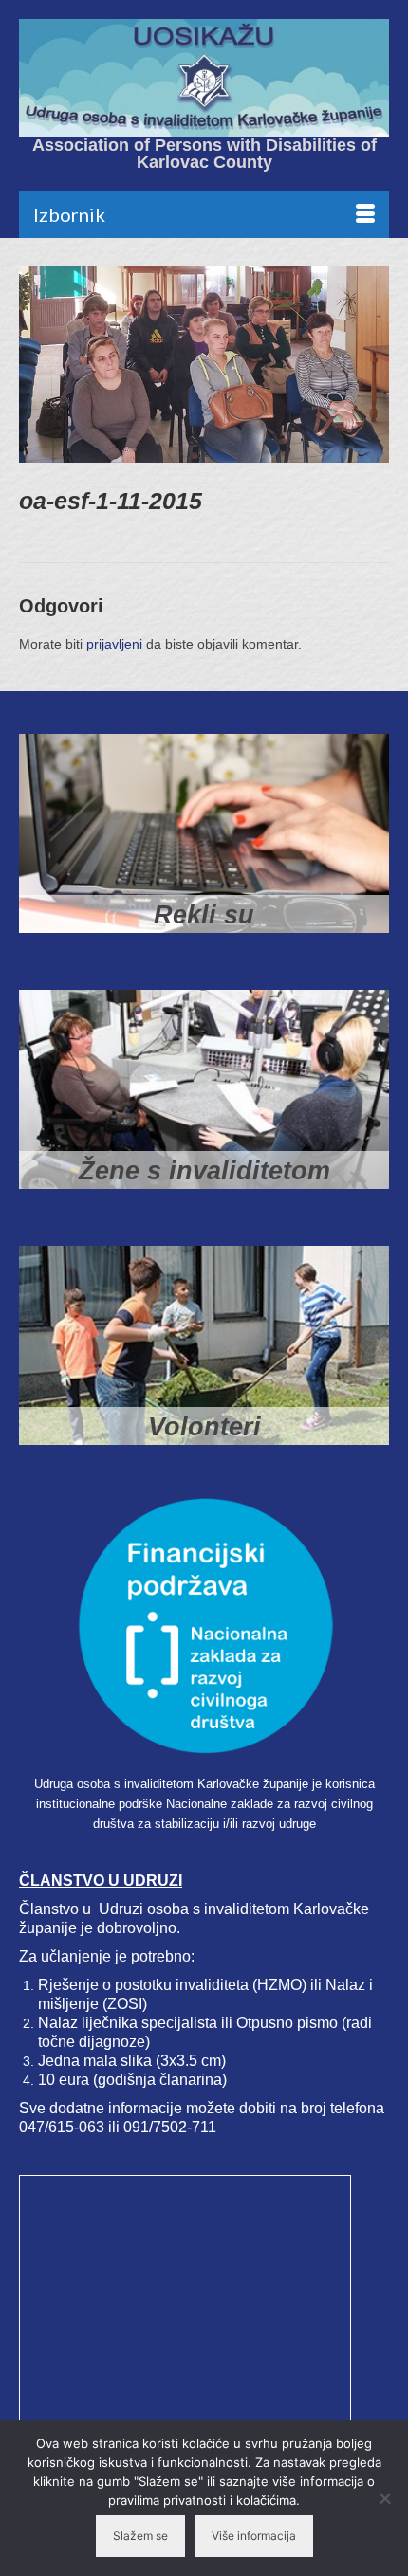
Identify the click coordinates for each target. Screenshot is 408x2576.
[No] (384, 2498)
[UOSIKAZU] (204, 78)
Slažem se (140, 2536)
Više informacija (254, 2536)
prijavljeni (114, 644)
